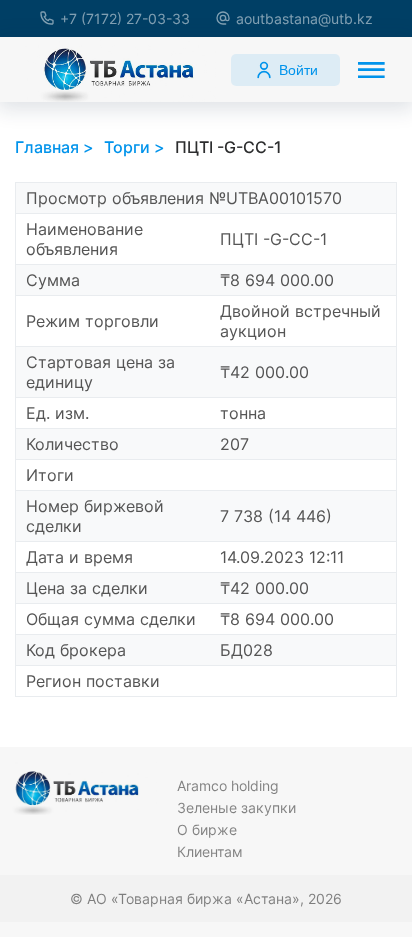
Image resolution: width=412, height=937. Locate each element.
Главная (47, 147)
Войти (298, 70)
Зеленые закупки (236, 807)
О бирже (207, 829)
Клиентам (210, 851)
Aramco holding (228, 785)
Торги (127, 147)
